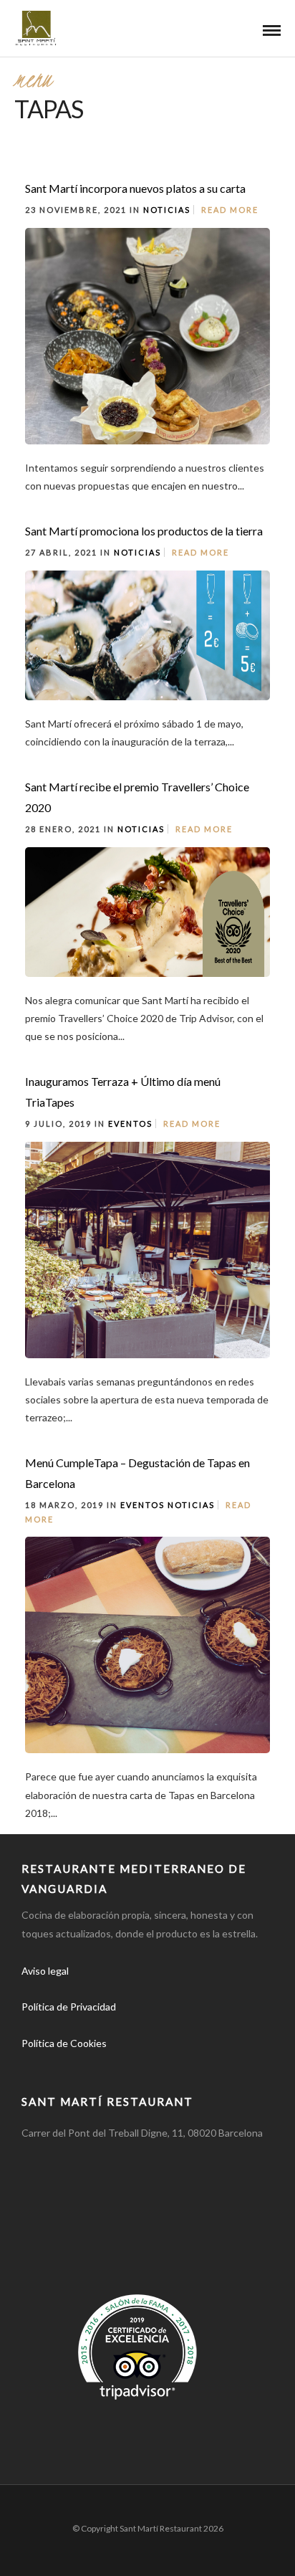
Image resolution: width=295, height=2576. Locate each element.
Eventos (130, 1124)
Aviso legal (45, 1971)
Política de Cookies (64, 2043)
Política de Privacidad (69, 2007)
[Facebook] (37, 2066)
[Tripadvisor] (132, 2066)
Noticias (167, 210)
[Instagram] (100, 2066)
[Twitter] (69, 2066)
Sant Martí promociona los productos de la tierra (144, 531)
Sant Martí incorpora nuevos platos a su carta (135, 188)
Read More (230, 210)
